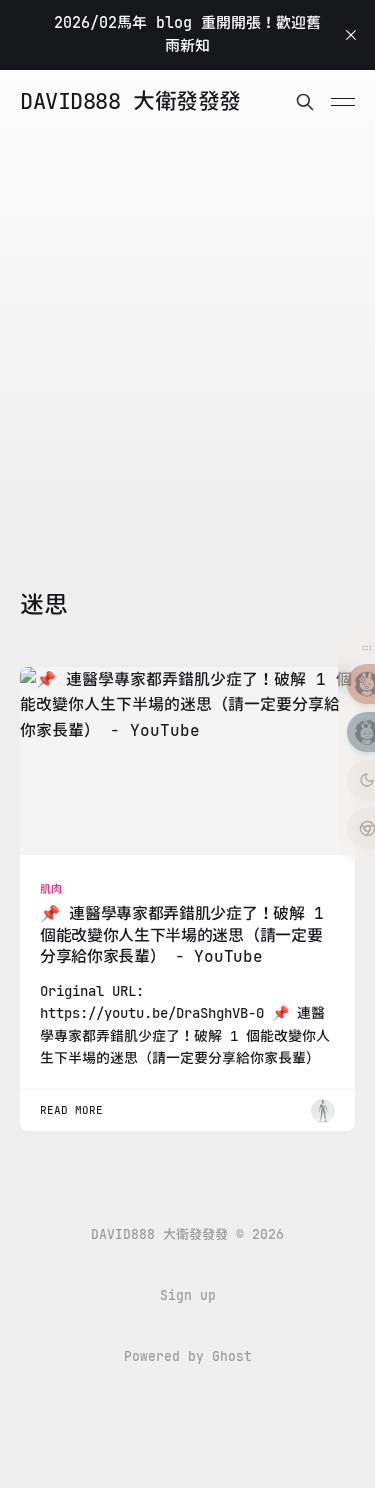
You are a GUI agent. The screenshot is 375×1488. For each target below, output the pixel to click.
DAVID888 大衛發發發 (130, 102)
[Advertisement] (187, 331)
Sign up (188, 1295)
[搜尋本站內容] (305, 102)
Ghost (232, 1356)
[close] (351, 35)
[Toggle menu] (343, 102)
